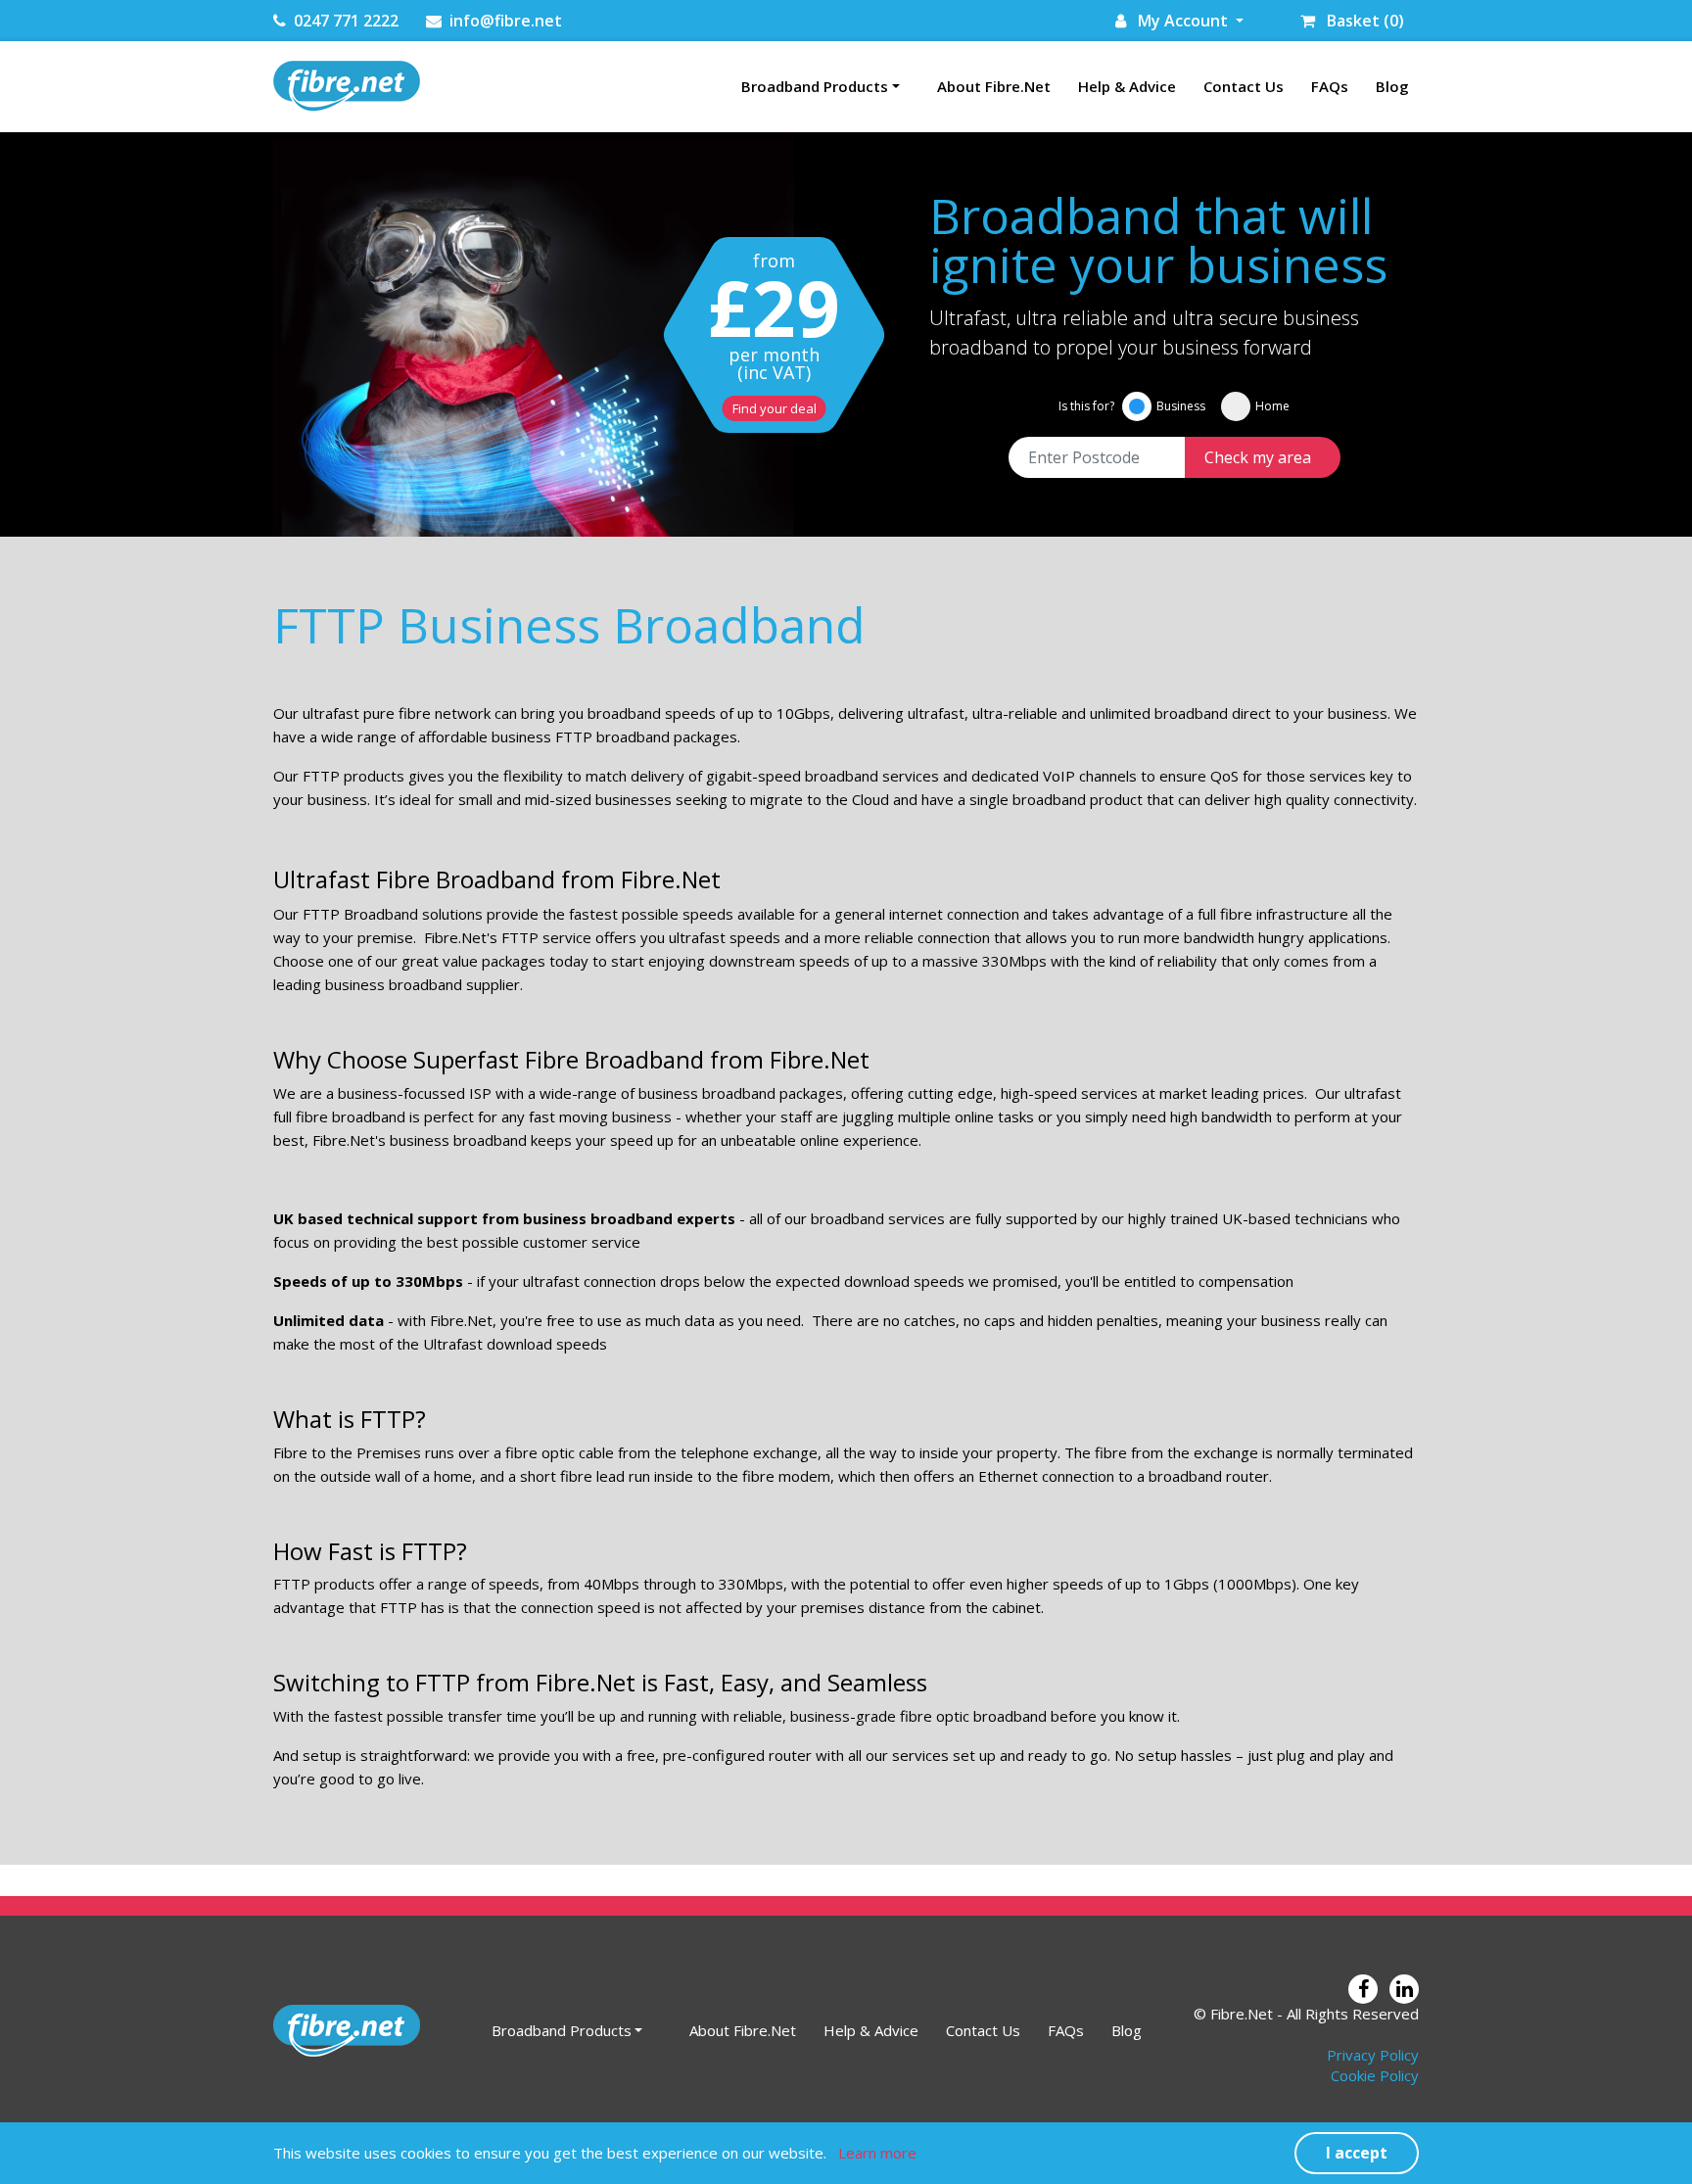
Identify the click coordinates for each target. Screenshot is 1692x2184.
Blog (1392, 86)
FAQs (1330, 86)
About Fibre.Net (994, 86)
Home (1272, 406)
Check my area (1258, 457)
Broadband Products (815, 86)
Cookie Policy (1375, 2075)
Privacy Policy (1373, 2055)
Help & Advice (1127, 86)
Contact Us (1244, 86)
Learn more (877, 2153)
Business (1181, 406)
